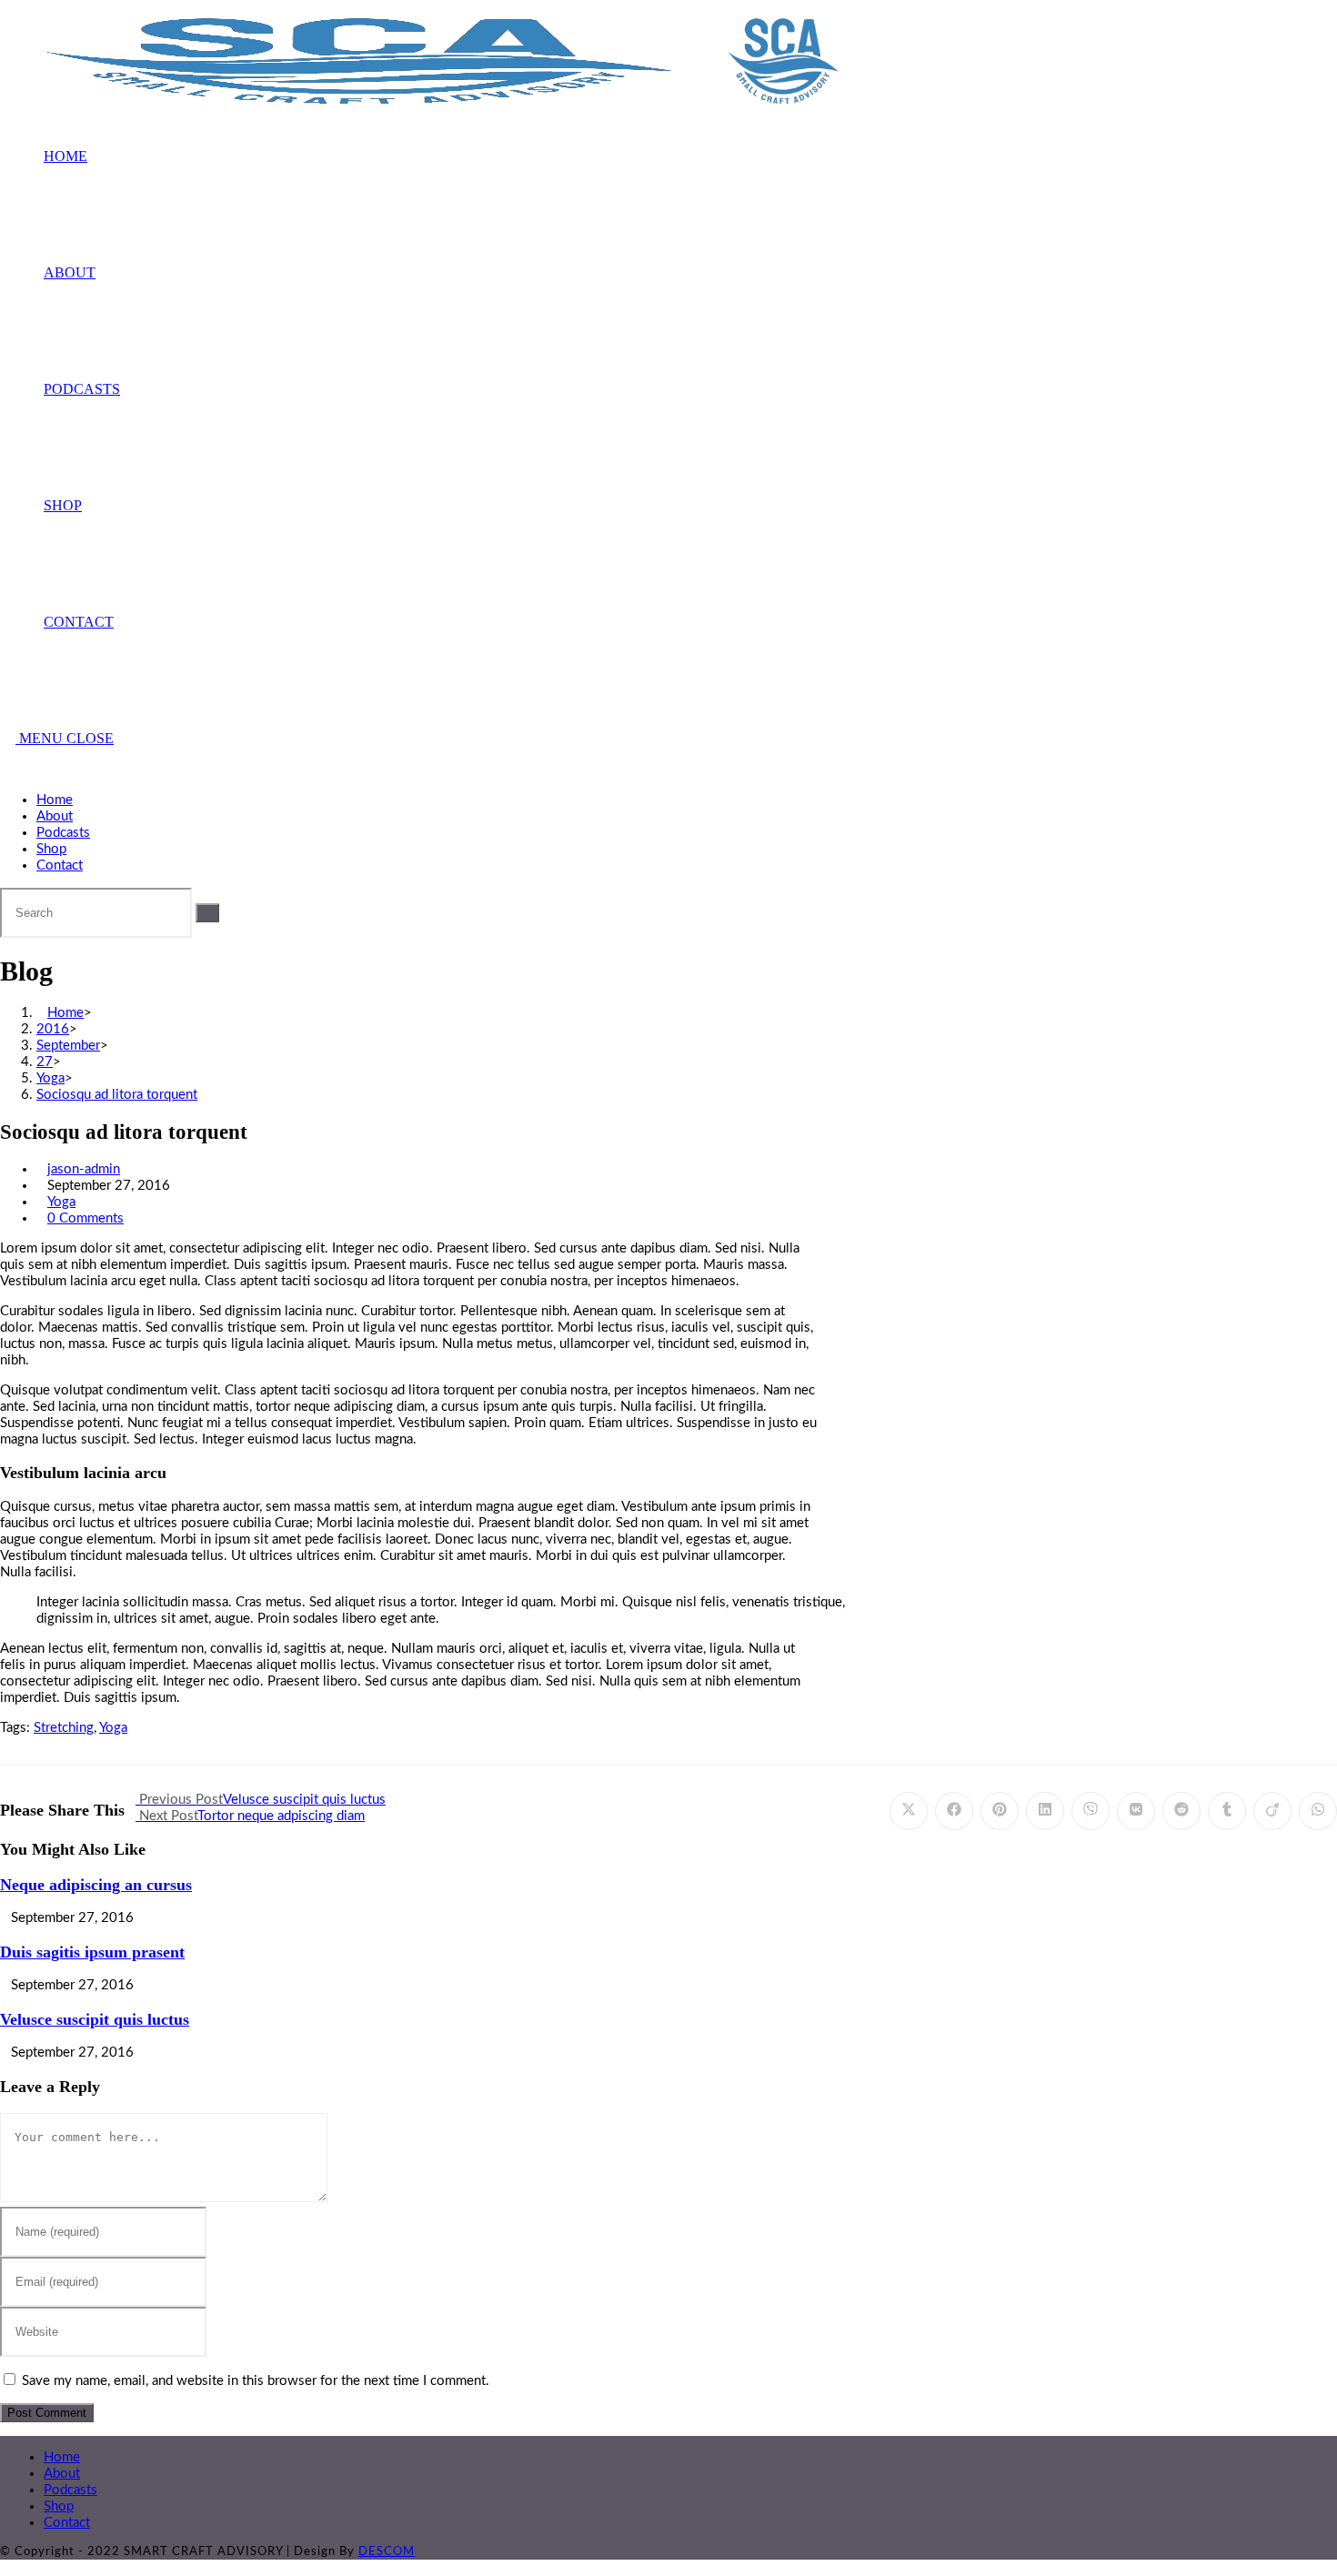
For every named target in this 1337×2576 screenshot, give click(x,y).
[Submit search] (207, 913)
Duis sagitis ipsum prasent (92, 1952)
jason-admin (84, 1169)
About (55, 816)
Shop (51, 849)
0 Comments (85, 1218)
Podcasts (63, 833)
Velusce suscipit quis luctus (95, 2019)
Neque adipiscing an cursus (96, 1885)
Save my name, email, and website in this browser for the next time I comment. (256, 2381)
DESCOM (387, 2552)
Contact (60, 865)
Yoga (61, 1202)
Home (55, 800)
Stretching (64, 1728)
